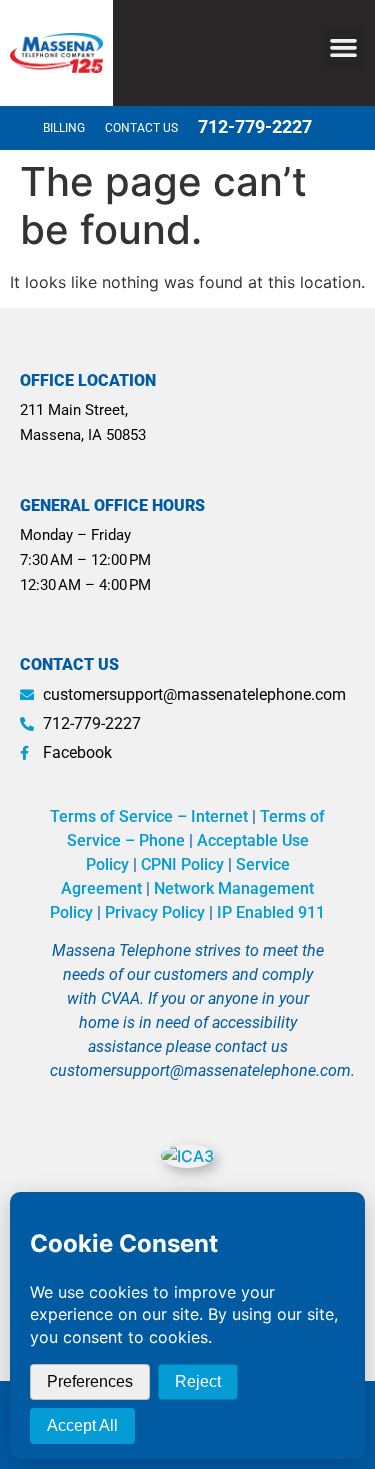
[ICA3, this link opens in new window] (187, 1156)
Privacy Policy (155, 912)
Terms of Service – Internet (149, 816)
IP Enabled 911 (271, 912)
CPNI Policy (182, 864)
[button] (344, 48)
